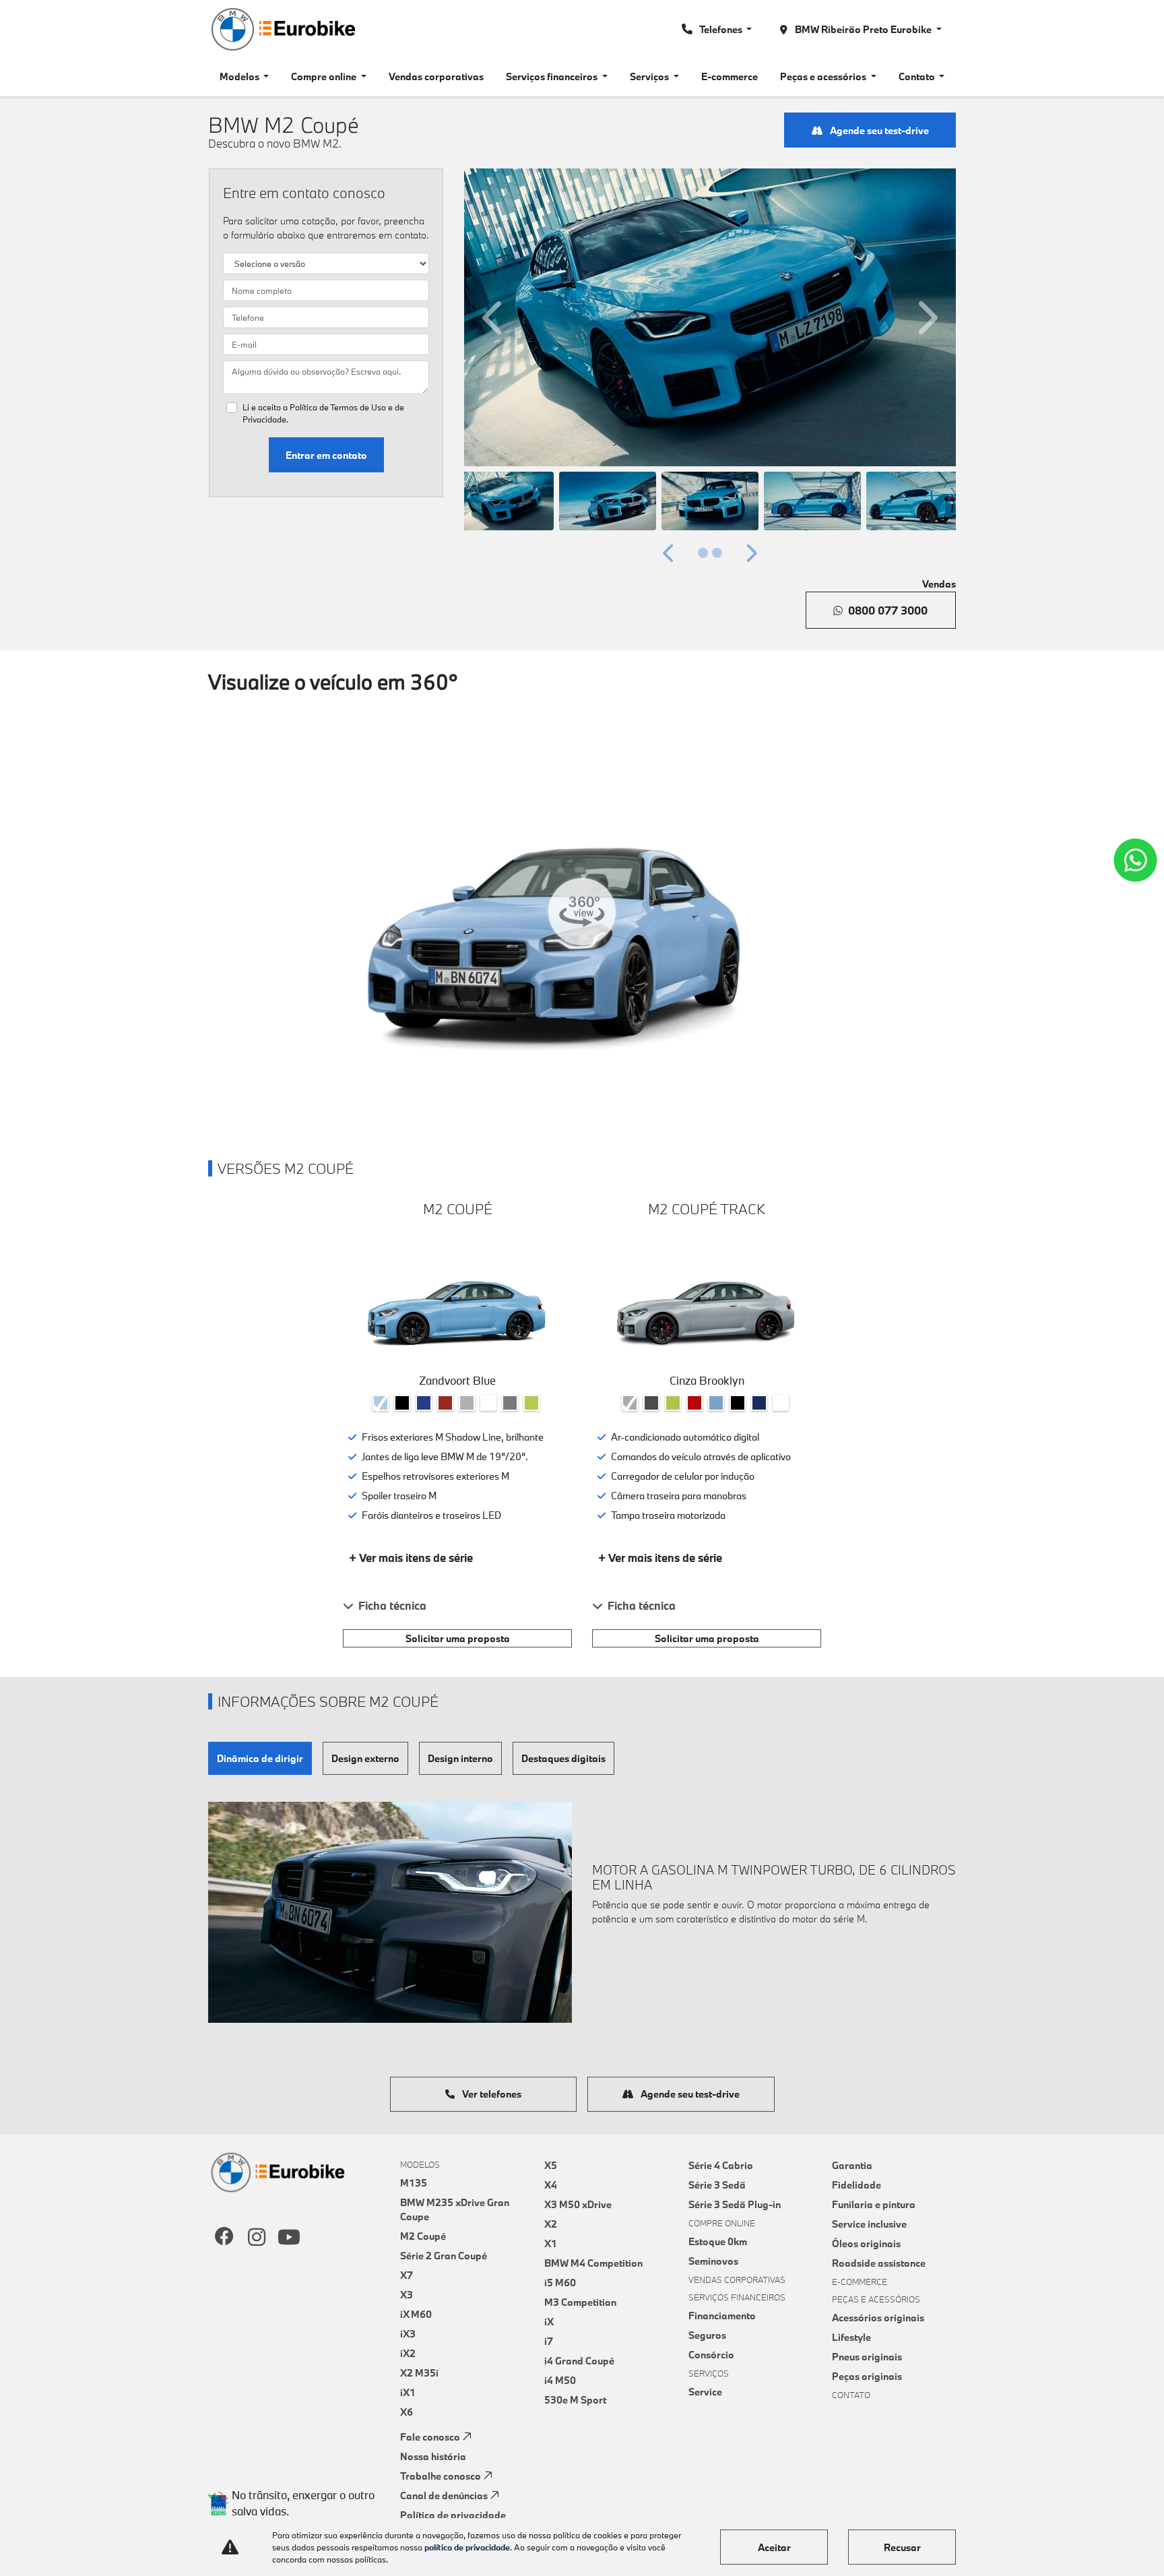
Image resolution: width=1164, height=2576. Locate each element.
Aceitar (774, 2547)
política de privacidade (467, 2547)
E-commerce (730, 76)
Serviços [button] (650, 76)
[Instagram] (257, 2238)
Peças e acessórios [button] (824, 76)
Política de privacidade (453, 2515)
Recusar (902, 2547)
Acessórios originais (878, 2318)
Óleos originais (866, 2243)
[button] (494, 317)
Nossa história (433, 2456)
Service (705, 2392)
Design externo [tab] (365, 1758)
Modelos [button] (240, 76)
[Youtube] (289, 2238)
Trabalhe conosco (441, 2476)
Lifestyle (851, 2337)
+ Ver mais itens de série (411, 1558)
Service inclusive (869, 2224)
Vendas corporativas (436, 76)
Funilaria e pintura (874, 2204)
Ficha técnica (392, 1605)
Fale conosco (430, 2437)
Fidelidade (856, 2185)
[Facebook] (224, 2238)
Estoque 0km (718, 2241)
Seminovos (713, 2261)
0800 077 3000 (888, 610)
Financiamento (722, 2316)
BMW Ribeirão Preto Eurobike (863, 29)
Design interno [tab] (460, 1758)
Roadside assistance (879, 2263)
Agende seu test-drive (878, 130)
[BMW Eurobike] (282, 29)
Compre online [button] (325, 76)
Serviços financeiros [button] (553, 76)
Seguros (707, 2335)
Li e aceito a (323, 413)
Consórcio (711, 2355)
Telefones (721, 29)
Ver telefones (491, 2094)
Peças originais (867, 2376)
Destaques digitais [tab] (563, 1758)
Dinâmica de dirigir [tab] (260, 1758)
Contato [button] (918, 76)
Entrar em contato (326, 455)
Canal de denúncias (444, 2495)
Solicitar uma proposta (458, 1638)
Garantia (852, 2165)
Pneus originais (867, 2357)
